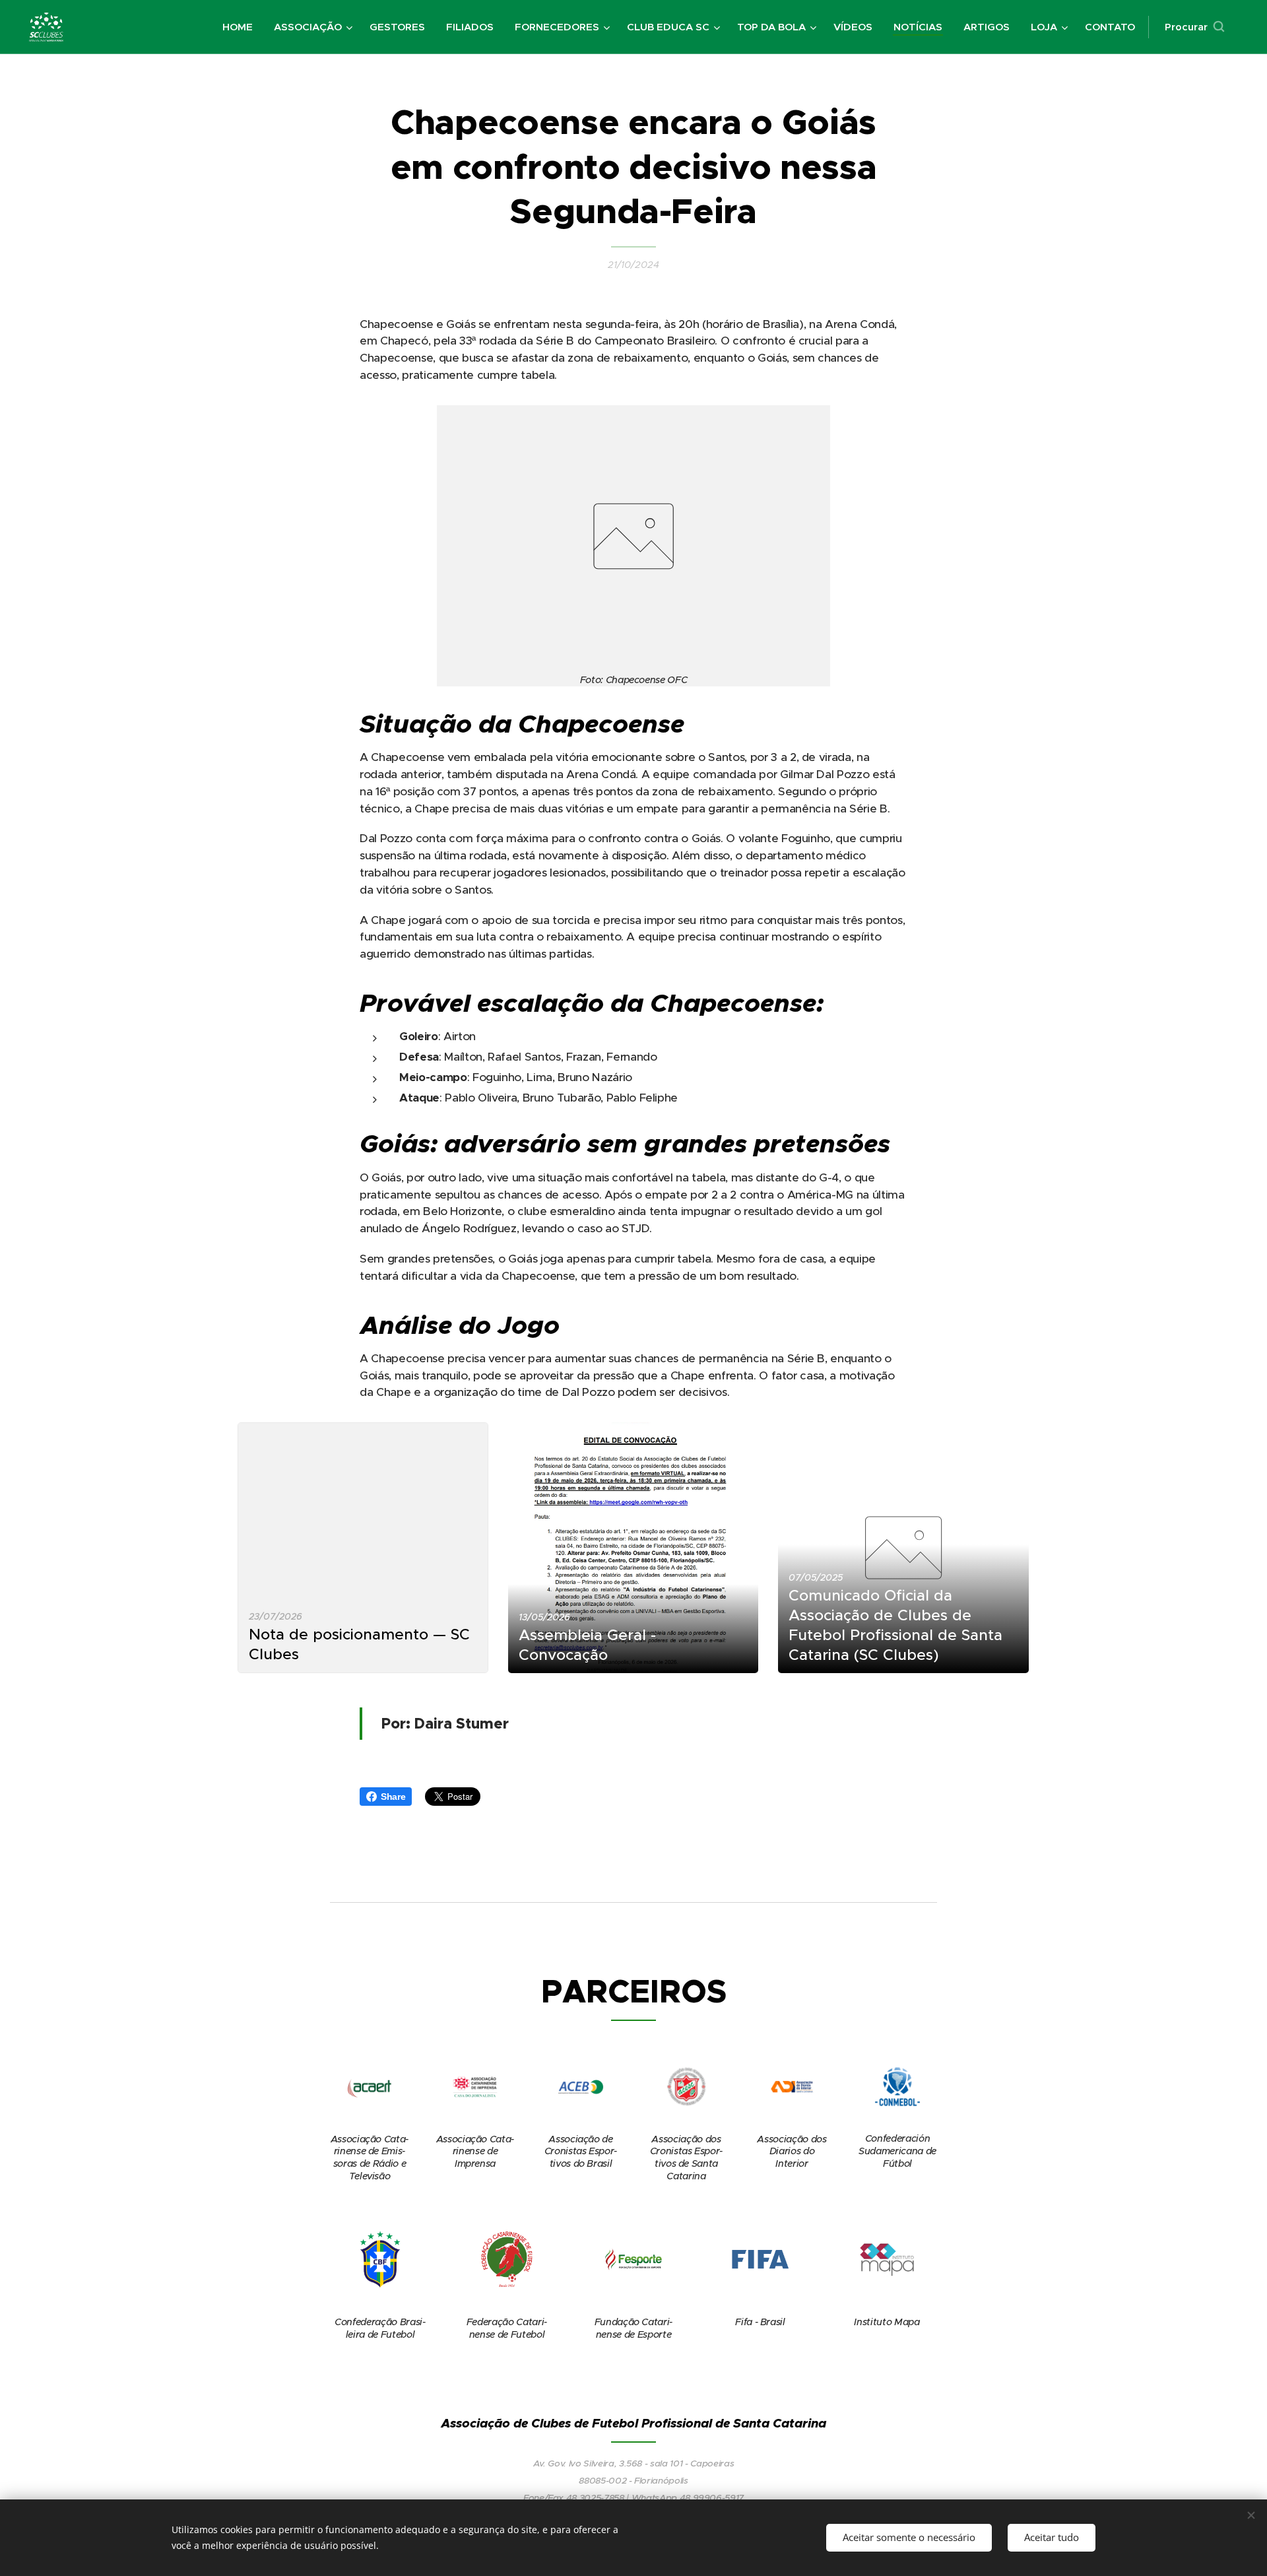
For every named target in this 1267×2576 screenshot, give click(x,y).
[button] (1194, 27)
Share (393, 1797)
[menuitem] (241, 27)
